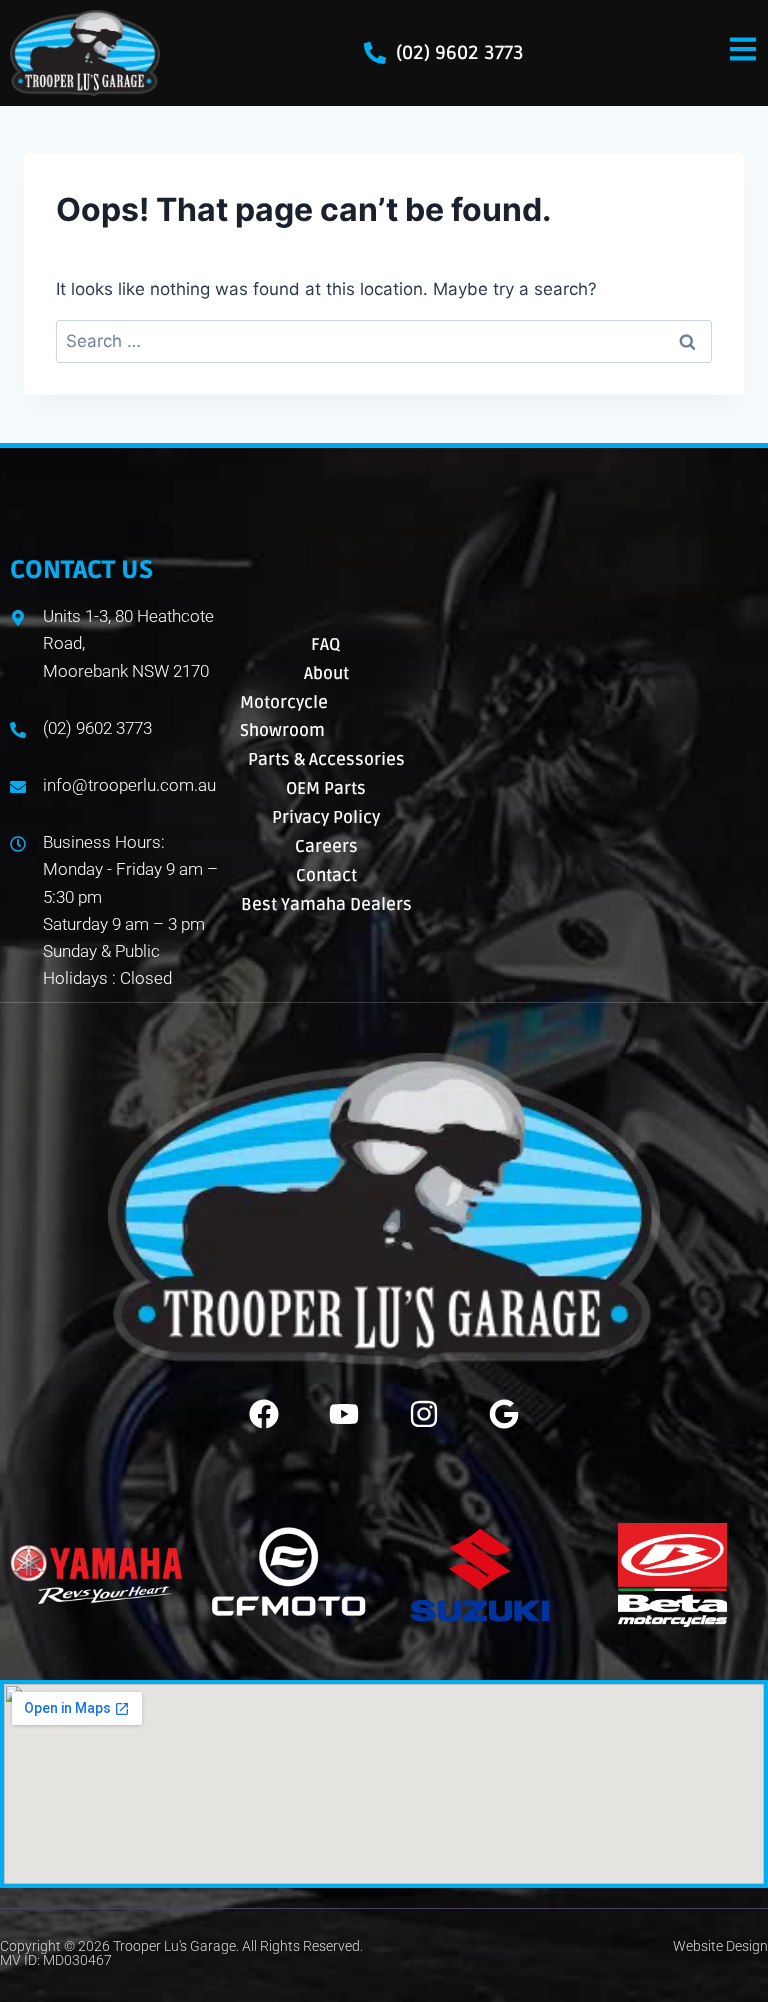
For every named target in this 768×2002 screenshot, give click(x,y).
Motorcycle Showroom (284, 717)
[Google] (504, 1414)
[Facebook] (264, 1414)
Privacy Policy (326, 817)
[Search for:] (384, 341)
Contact (326, 875)
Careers (326, 846)
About (326, 673)
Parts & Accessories (326, 759)
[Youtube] (344, 1414)
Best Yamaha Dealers (326, 904)
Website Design (720, 1946)
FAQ (326, 644)
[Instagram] (424, 1414)
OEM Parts (326, 788)
